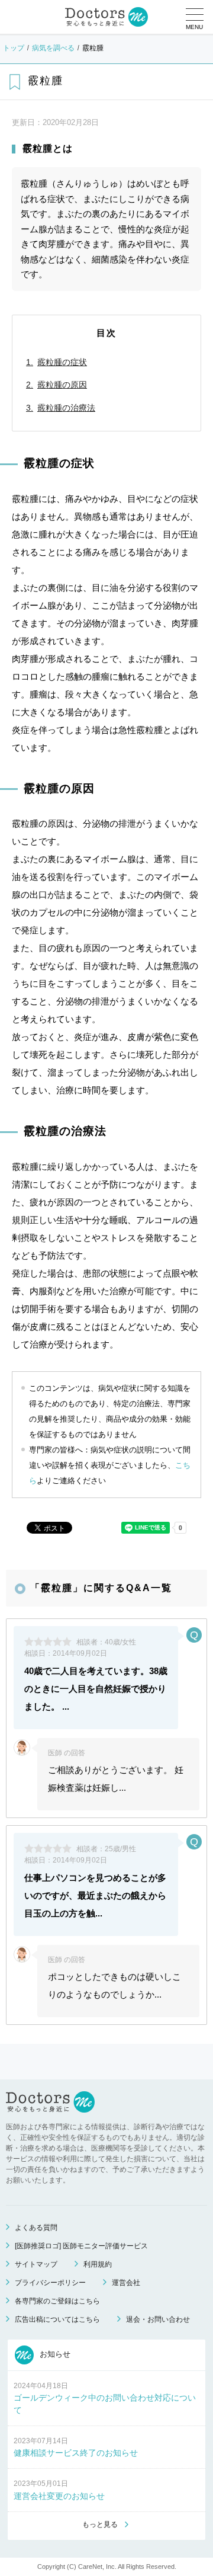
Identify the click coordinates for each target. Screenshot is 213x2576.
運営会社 (126, 2283)
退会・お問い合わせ (158, 2319)
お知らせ (54, 2354)
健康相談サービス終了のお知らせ (76, 2453)
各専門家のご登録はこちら (57, 2301)
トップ (14, 48)
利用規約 (98, 2264)
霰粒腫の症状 (62, 362)
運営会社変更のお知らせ (59, 2496)
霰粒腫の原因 (62, 385)
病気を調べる (53, 48)
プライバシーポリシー (50, 2283)
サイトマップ (36, 2264)
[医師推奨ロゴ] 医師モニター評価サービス (81, 2246)
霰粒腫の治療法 (66, 408)
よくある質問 (36, 2228)
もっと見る (100, 2524)
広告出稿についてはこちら (57, 2319)
